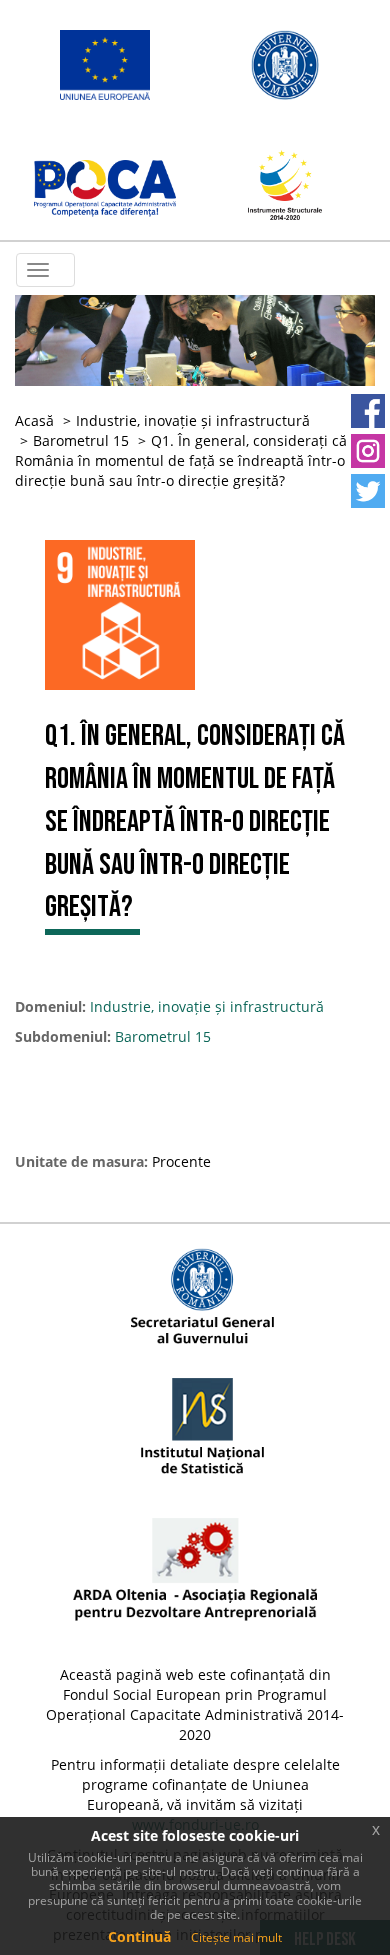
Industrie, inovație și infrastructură (193, 420)
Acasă (34, 420)
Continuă (139, 1936)
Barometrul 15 (81, 440)
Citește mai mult (236, 1937)
